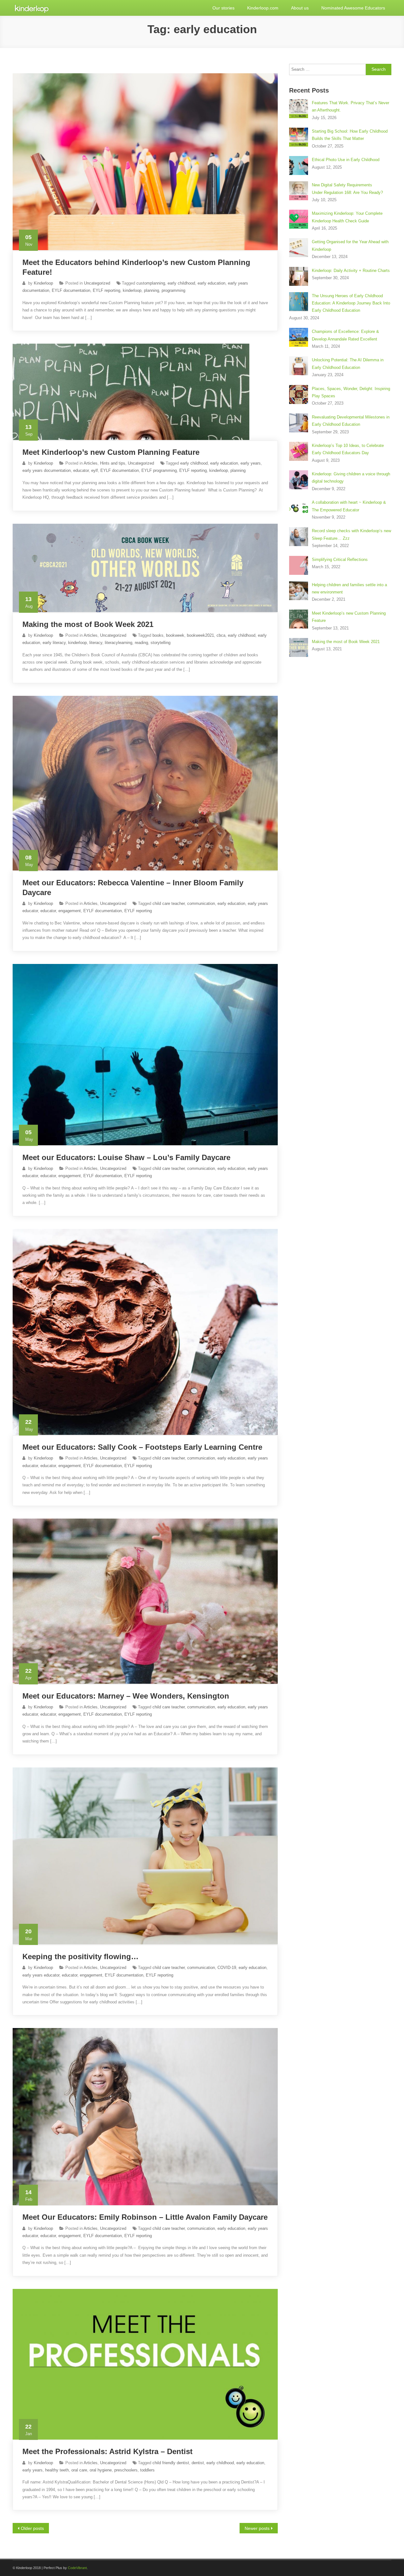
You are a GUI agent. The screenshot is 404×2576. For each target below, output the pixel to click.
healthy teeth (57, 2470)
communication (201, 903)
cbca (221, 635)
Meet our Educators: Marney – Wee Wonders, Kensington (126, 1696)
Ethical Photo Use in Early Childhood (346, 160)
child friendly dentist (171, 2463)
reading (141, 643)
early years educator (41, 1975)
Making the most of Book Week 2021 (88, 624)
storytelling (160, 643)
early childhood (181, 283)
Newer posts (257, 2528)
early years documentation (47, 470)
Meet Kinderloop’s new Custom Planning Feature (111, 452)
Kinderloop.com (263, 8)
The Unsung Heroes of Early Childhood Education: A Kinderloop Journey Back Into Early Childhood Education (351, 303)
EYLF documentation (71, 290)
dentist (198, 2463)
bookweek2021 (200, 635)
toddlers (147, 2470)
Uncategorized (97, 283)
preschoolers (126, 2470)
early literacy (54, 643)
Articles (91, 463)
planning (151, 290)
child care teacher (169, 903)
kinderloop (132, 290)
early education (211, 283)
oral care (79, 2470)
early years (251, 463)
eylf (95, 470)
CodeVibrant (77, 2568)
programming (173, 290)
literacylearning (119, 643)
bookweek (175, 635)
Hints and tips (113, 463)
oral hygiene (101, 2470)
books (158, 635)
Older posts (32, 2528)
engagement (70, 911)
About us (300, 8)
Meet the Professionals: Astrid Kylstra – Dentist (107, 2451)
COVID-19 (227, 1968)
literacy (96, 643)
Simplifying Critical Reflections (340, 560)
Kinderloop (43, 283)
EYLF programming (159, 470)
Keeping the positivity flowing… (80, 1956)
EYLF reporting (107, 290)
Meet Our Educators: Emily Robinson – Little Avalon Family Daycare (145, 2217)
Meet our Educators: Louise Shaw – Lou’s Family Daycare (126, 1157)
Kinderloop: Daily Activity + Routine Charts (351, 271)
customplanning (151, 283)
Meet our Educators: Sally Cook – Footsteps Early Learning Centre (142, 1447)
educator (81, 470)
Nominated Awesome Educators (353, 8)
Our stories (223, 8)
